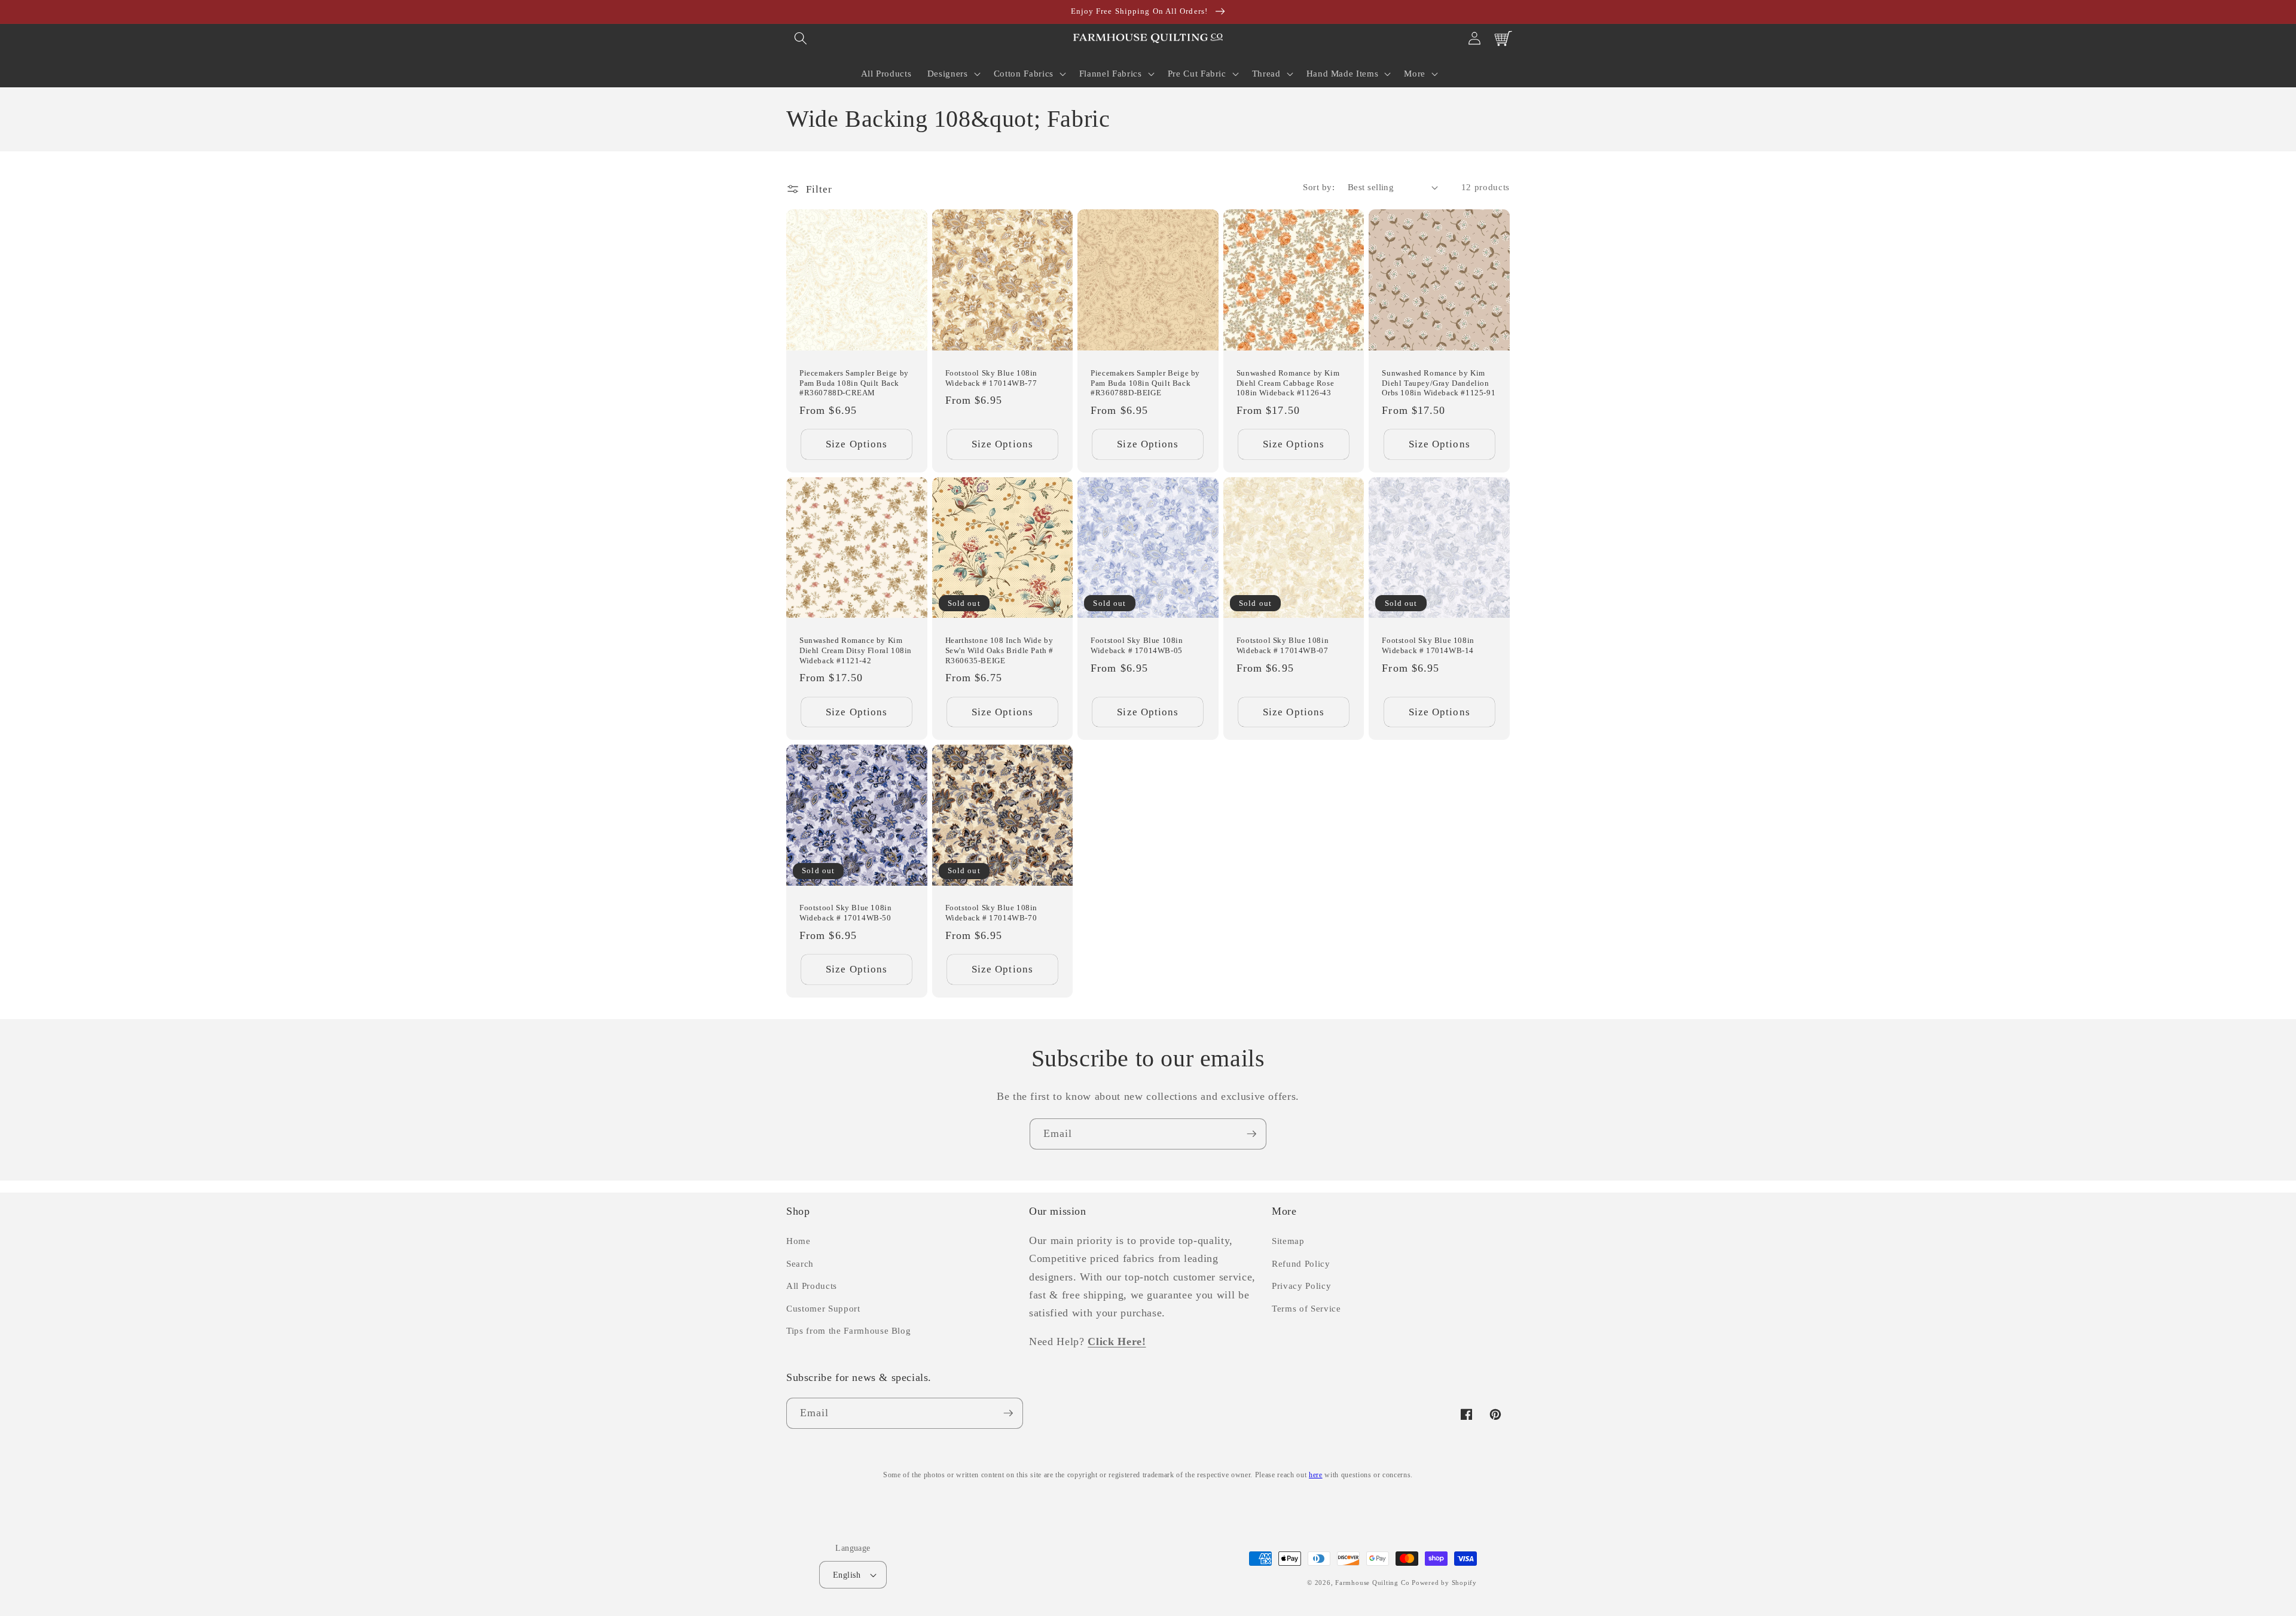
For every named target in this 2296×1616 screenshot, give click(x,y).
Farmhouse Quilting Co (1372, 1583)
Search (800, 1263)
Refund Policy (1301, 1263)
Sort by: (1319, 187)
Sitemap (1288, 1241)
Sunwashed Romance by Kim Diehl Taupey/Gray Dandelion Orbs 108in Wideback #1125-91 (1439, 383)
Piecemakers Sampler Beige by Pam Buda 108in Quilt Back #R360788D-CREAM (854, 383)
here (1316, 1475)
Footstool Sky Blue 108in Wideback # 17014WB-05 (1137, 645)
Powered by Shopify (1444, 1583)
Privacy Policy (1301, 1286)
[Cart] (1503, 38)
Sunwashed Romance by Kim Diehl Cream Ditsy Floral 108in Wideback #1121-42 (856, 650)
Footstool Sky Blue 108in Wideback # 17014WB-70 (991, 913)
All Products (812, 1286)
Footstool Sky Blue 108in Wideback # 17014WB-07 (1283, 645)
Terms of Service (1306, 1308)
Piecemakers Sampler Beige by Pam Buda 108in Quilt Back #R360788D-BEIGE (1145, 383)
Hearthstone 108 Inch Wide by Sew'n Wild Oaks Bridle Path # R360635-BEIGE (999, 650)
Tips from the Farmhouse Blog (848, 1330)
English (847, 1575)
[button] (801, 38)
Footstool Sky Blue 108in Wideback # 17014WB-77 (991, 378)
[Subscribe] (1251, 1134)
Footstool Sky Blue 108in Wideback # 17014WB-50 (845, 913)
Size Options (857, 444)
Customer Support (823, 1308)
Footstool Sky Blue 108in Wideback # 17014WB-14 (1428, 645)
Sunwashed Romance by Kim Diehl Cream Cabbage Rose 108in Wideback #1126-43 (1288, 383)
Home (799, 1241)
